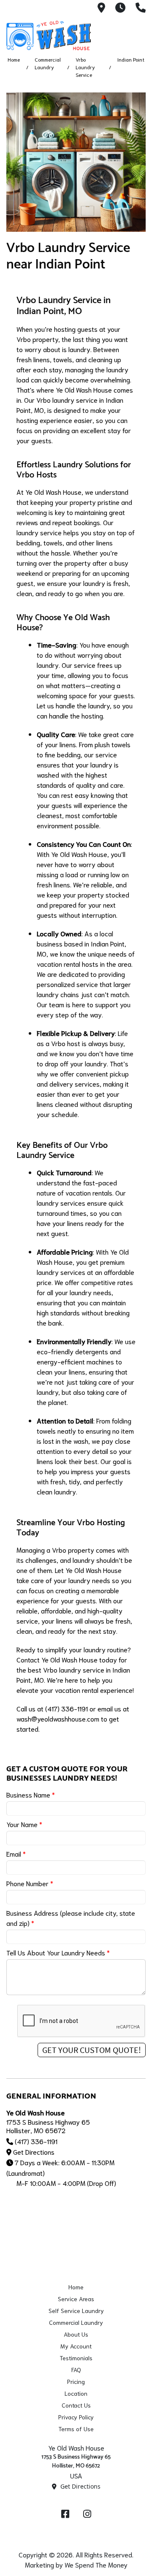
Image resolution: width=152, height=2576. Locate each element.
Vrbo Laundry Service (85, 67)
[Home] (49, 35)
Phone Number (30, 1883)
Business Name (31, 1794)
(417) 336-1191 (36, 2141)
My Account (76, 2346)
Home (14, 59)
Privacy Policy (76, 2417)
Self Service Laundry (76, 2310)
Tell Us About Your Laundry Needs (58, 1952)
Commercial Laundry (76, 2322)
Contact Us (76, 2405)
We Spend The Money (96, 2564)
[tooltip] (101, 8)
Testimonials (76, 2358)
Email (16, 1853)
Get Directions (34, 2152)
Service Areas (76, 2299)
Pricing (76, 2381)
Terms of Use (76, 2429)
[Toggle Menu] (136, 34)
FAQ (76, 2370)
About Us (76, 2334)
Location (76, 2393)
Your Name (24, 1824)
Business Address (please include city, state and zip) (71, 1918)
